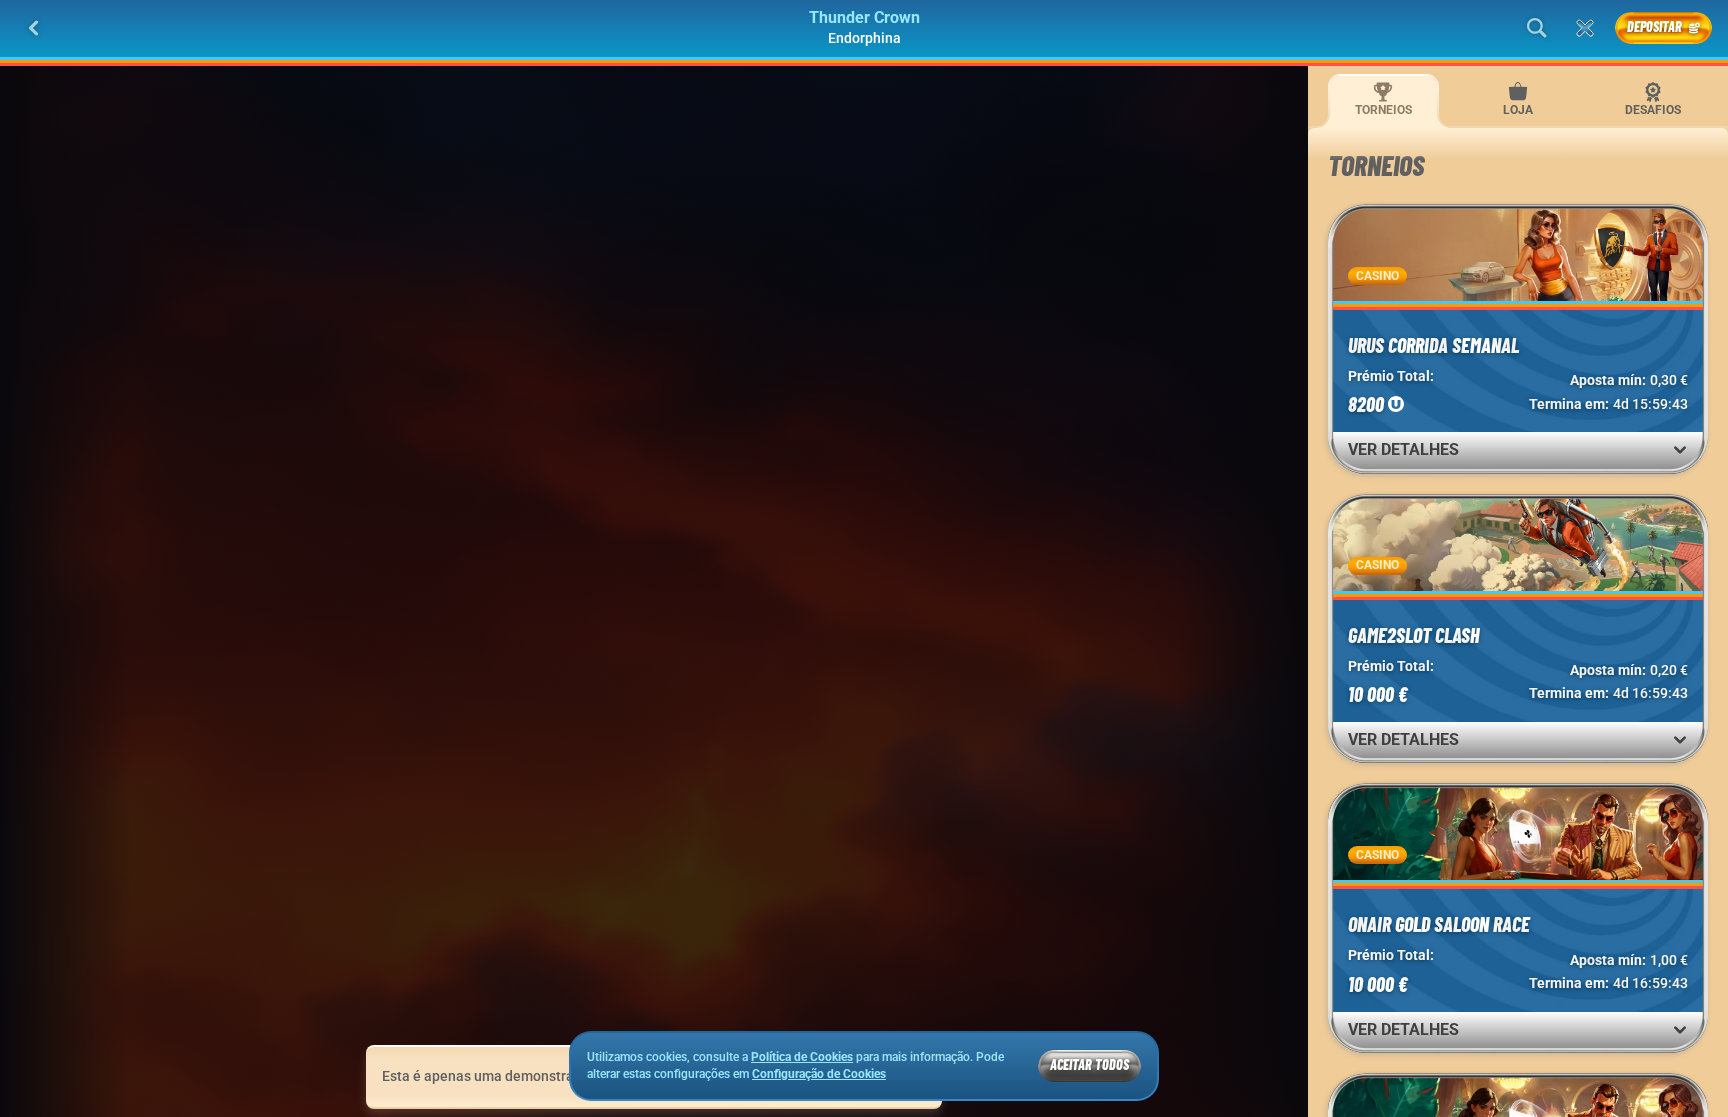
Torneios (1383, 110)
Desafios (1653, 110)
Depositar (1654, 26)
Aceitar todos (1089, 1064)
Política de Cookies (802, 1057)
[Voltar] (34, 28)
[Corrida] (1585, 28)
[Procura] (1537, 28)
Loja (1518, 110)
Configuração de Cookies (819, 1074)
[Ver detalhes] (1680, 450)
